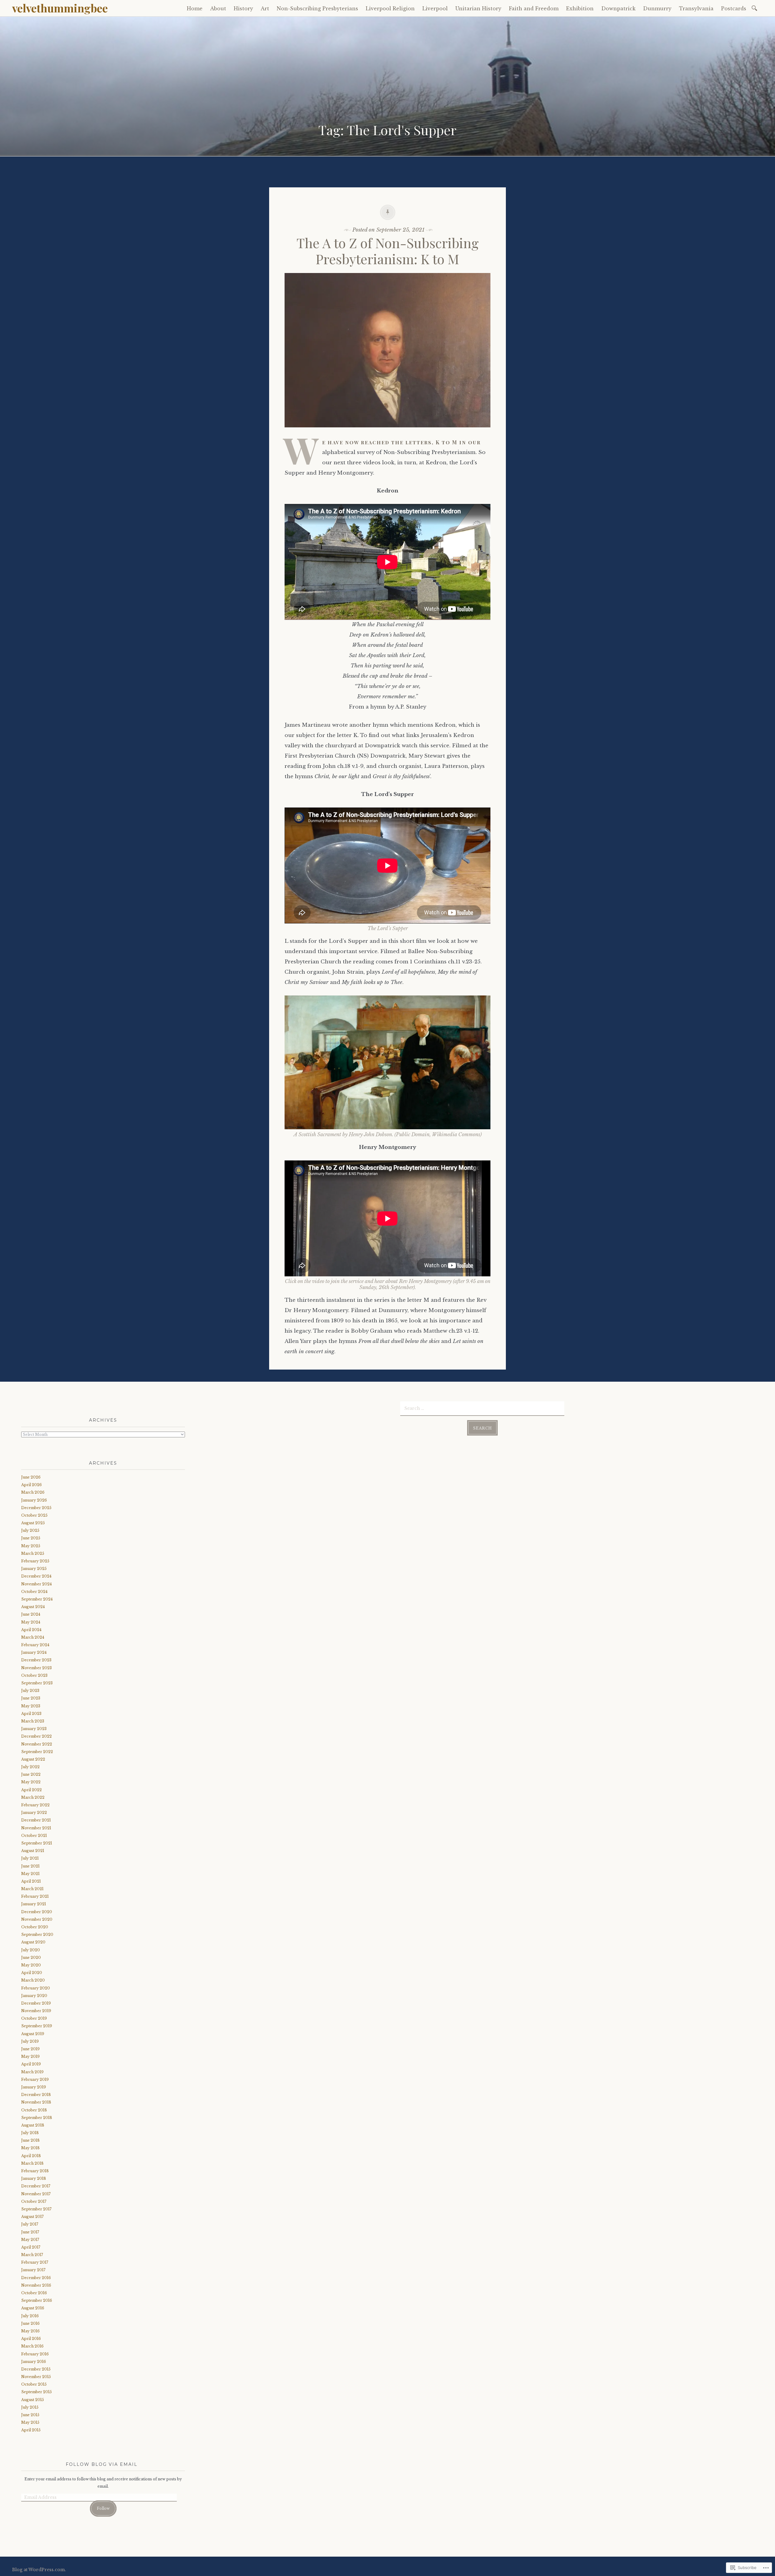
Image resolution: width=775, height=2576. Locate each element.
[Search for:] (755, 8)
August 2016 (33, 2308)
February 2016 (35, 2354)
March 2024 (33, 1637)
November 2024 (36, 1584)
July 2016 (30, 2316)
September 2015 (36, 2392)
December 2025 (36, 1508)
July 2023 (30, 1691)
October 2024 (34, 1592)
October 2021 (34, 1836)
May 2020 (31, 1965)
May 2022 (31, 1782)
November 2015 (36, 2377)
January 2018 (34, 2178)
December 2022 (36, 1736)
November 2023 (36, 1668)
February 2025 (35, 1561)
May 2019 (30, 2056)
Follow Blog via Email (102, 2464)
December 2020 (37, 1912)
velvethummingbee (60, 8)
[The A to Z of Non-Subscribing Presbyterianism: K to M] (387, 432)
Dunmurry (657, 8)
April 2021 (31, 1881)
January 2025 (34, 1569)
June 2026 (31, 1477)
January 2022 (34, 1813)
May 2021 (30, 1874)
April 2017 (31, 2247)
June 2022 (31, 1774)
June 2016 (30, 2323)
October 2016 (34, 2293)
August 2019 (33, 2034)
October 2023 (34, 1675)
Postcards (734, 8)
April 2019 (31, 2064)
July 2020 (31, 1950)
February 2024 (35, 1645)
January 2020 (34, 1996)
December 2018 (36, 2095)
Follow (103, 2508)
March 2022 (33, 1797)
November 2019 (36, 2011)
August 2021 (33, 1851)
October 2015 (34, 2384)
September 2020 (37, 1934)
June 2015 (30, 2415)
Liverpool (435, 8)
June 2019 (30, 2049)
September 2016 (37, 2300)
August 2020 (33, 1942)
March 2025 (33, 1553)
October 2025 (34, 1515)
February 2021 (35, 1896)
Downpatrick (618, 8)
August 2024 (33, 1607)
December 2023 (36, 1660)
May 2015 (30, 2422)
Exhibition (580, 8)
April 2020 (32, 1973)
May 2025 (31, 1546)
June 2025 (31, 1538)
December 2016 (36, 2278)
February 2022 (35, 1805)
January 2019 (34, 2087)
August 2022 (33, 1759)
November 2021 (36, 1828)
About (218, 8)
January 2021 (34, 1904)
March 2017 (32, 2255)
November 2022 (37, 1744)
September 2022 (37, 1752)
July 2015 (30, 2407)
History (243, 8)
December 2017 (36, 2186)
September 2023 (37, 1683)
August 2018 (33, 2125)
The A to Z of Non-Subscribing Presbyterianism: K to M (388, 251)
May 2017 (30, 2240)
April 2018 (31, 2156)
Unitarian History (478, 8)
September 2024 (37, 1599)
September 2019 (37, 2026)
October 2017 (34, 2201)
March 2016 (32, 2346)
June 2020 (31, 1957)
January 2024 (34, 1652)
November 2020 (37, 1919)
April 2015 (31, 2430)
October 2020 (35, 1927)
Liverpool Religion (390, 8)
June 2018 (30, 2140)
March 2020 (33, 1980)
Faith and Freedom (534, 8)
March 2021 (32, 1889)
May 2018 (30, 2148)
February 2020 (36, 1988)
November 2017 (36, 2194)
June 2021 (30, 1866)
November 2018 (36, 2102)
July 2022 (30, 1767)
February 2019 (35, 2079)
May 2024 (31, 1622)
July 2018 (30, 2133)
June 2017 (30, 2232)
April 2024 (31, 1630)
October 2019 (34, 2018)
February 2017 (35, 2262)
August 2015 (33, 2400)
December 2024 (36, 1576)
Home (195, 8)
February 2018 (35, 2171)
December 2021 (36, 1820)
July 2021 (30, 1858)
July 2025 (30, 1530)
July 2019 (30, 2041)
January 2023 (34, 1729)
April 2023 (31, 1714)
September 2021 (37, 1843)
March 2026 (33, 1492)
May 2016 (30, 2331)
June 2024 (31, 1614)
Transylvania (696, 8)
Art (265, 8)
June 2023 (31, 1698)
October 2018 (34, 2110)
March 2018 (32, 2163)
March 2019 (32, 2072)
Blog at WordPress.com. (39, 2570)
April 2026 (31, 1485)
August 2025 (33, 1523)
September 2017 (36, 2209)
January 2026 (34, 1500)
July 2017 (30, 2224)
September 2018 (37, 2118)
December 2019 (36, 2003)
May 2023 (31, 1706)
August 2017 (32, 2217)
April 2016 (31, 2339)
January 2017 (33, 2270)
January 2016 (34, 2362)
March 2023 (33, 1721)
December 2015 (36, 2369)
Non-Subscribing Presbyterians (317, 8)
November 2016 (36, 2285)
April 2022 (31, 1790)
